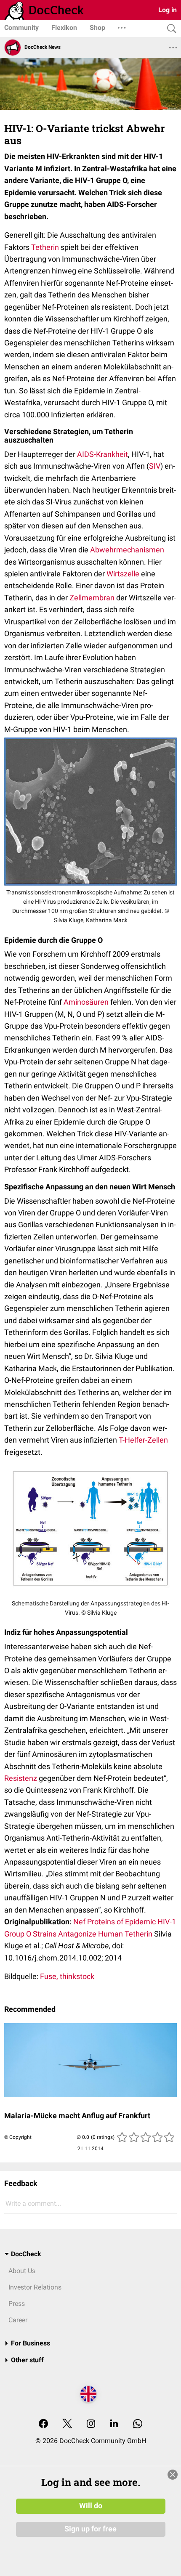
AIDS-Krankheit (102, 454)
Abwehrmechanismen (127, 550)
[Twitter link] (67, 2424)
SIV (155, 466)
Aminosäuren (86, 1002)
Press (17, 2304)
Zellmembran (92, 598)
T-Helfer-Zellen (143, 1440)
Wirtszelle (123, 574)
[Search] (170, 29)
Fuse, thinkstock (67, 1976)
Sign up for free (90, 2529)
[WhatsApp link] (138, 2424)
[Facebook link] (43, 2424)
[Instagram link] (91, 2424)
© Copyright (18, 2137)
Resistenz (21, 1778)
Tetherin (45, 247)
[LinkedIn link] (114, 2424)
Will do (91, 2506)
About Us (22, 2271)
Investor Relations (35, 2287)
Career (18, 2320)
